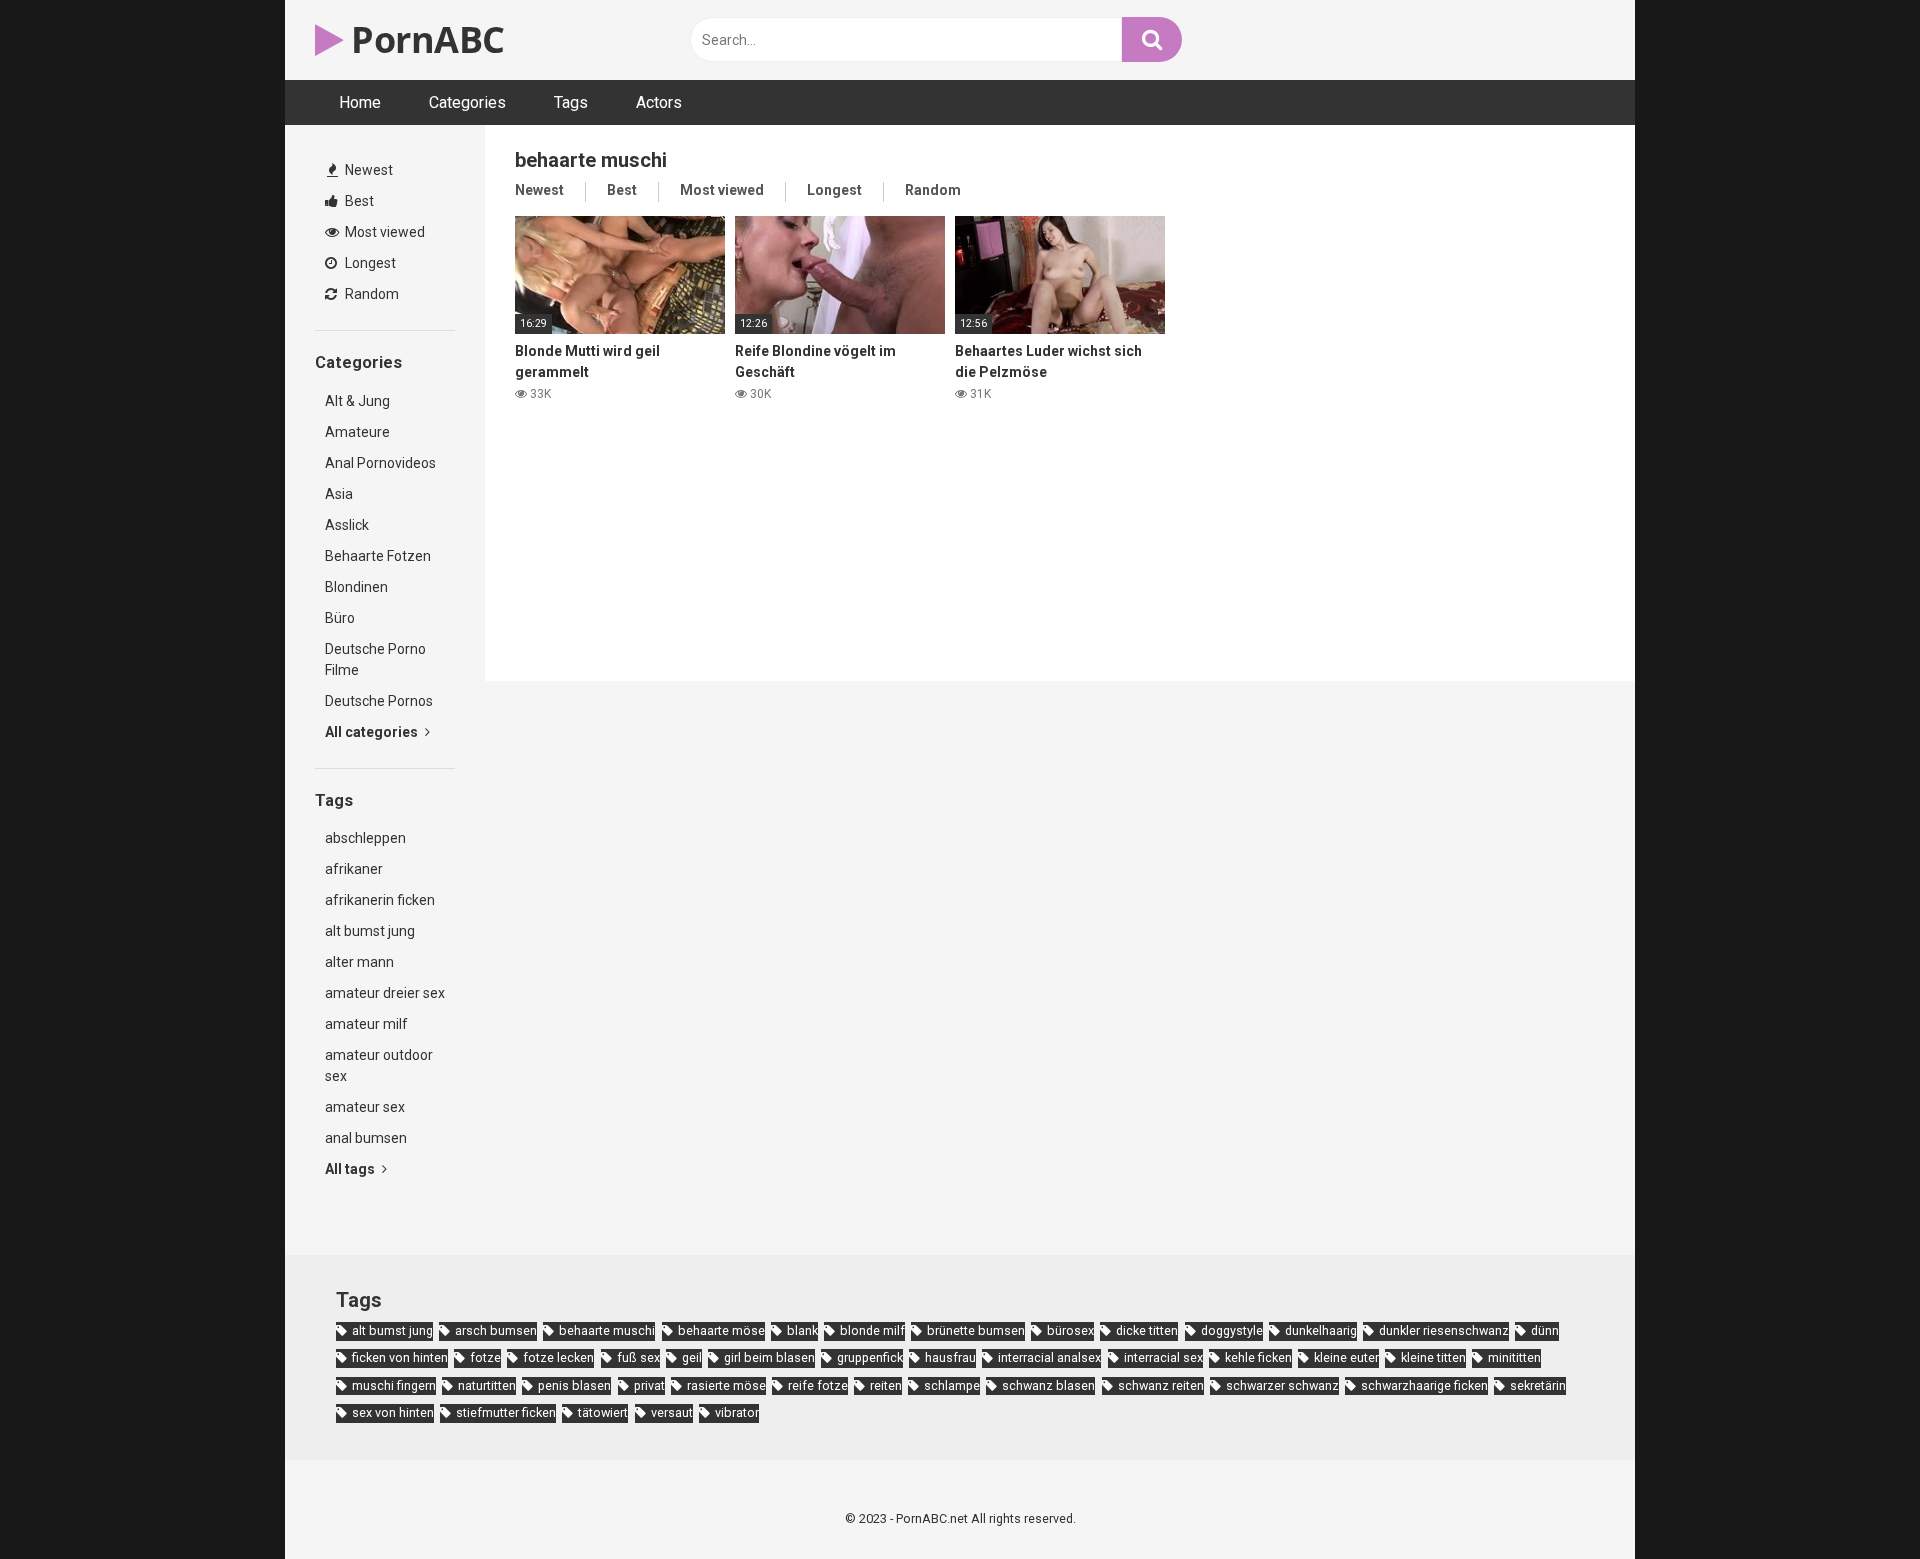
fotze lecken (558, 1357)
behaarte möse (721, 1330)
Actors (659, 102)
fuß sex (638, 1357)
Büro (340, 618)
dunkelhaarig (1321, 1330)
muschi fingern (394, 1385)
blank (802, 1330)
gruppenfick (870, 1357)
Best (358, 201)
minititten (1514, 1357)
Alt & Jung (357, 401)
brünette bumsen (976, 1330)
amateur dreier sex (385, 993)
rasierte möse (726, 1385)
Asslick (347, 525)
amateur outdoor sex (379, 1065)
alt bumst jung (370, 931)
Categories (467, 102)
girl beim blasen (769, 1357)
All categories (373, 732)
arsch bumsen (496, 1330)
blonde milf (872, 1330)
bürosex (1070, 1330)
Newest (367, 170)
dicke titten (1147, 1330)
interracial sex (1163, 1357)
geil (692, 1357)
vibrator (737, 1412)
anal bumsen (366, 1138)
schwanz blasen (1048, 1385)
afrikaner (354, 869)
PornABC (424, 39)
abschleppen (365, 838)
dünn (1545, 1330)
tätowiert (603, 1412)
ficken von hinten (400, 1357)
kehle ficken (1258, 1357)
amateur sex (365, 1107)
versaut (672, 1412)
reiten (886, 1385)
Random (370, 294)
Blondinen (356, 587)
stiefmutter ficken (506, 1412)
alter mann (359, 962)
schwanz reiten (1161, 1385)
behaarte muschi (607, 1330)
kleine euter (1346, 1357)
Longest (369, 263)
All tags (351, 1169)
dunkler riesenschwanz (1444, 1330)
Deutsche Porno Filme (375, 659)
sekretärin (1538, 1385)
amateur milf (366, 1024)
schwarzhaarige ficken (1424, 1385)
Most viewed (383, 232)
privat (649, 1385)
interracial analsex (1049, 1357)
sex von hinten (393, 1412)
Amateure (357, 432)
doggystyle (1232, 1330)
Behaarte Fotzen (378, 556)
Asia (339, 494)
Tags (571, 102)
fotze (485, 1357)
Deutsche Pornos (379, 701)
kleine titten (1433, 1357)
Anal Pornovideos (380, 463)
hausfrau (950, 1357)
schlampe (952, 1385)
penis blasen (574, 1385)
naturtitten (487, 1385)
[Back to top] (1853, 1498)
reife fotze (818, 1385)
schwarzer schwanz (1282, 1385)
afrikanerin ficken (380, 900)
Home (360, 102)
